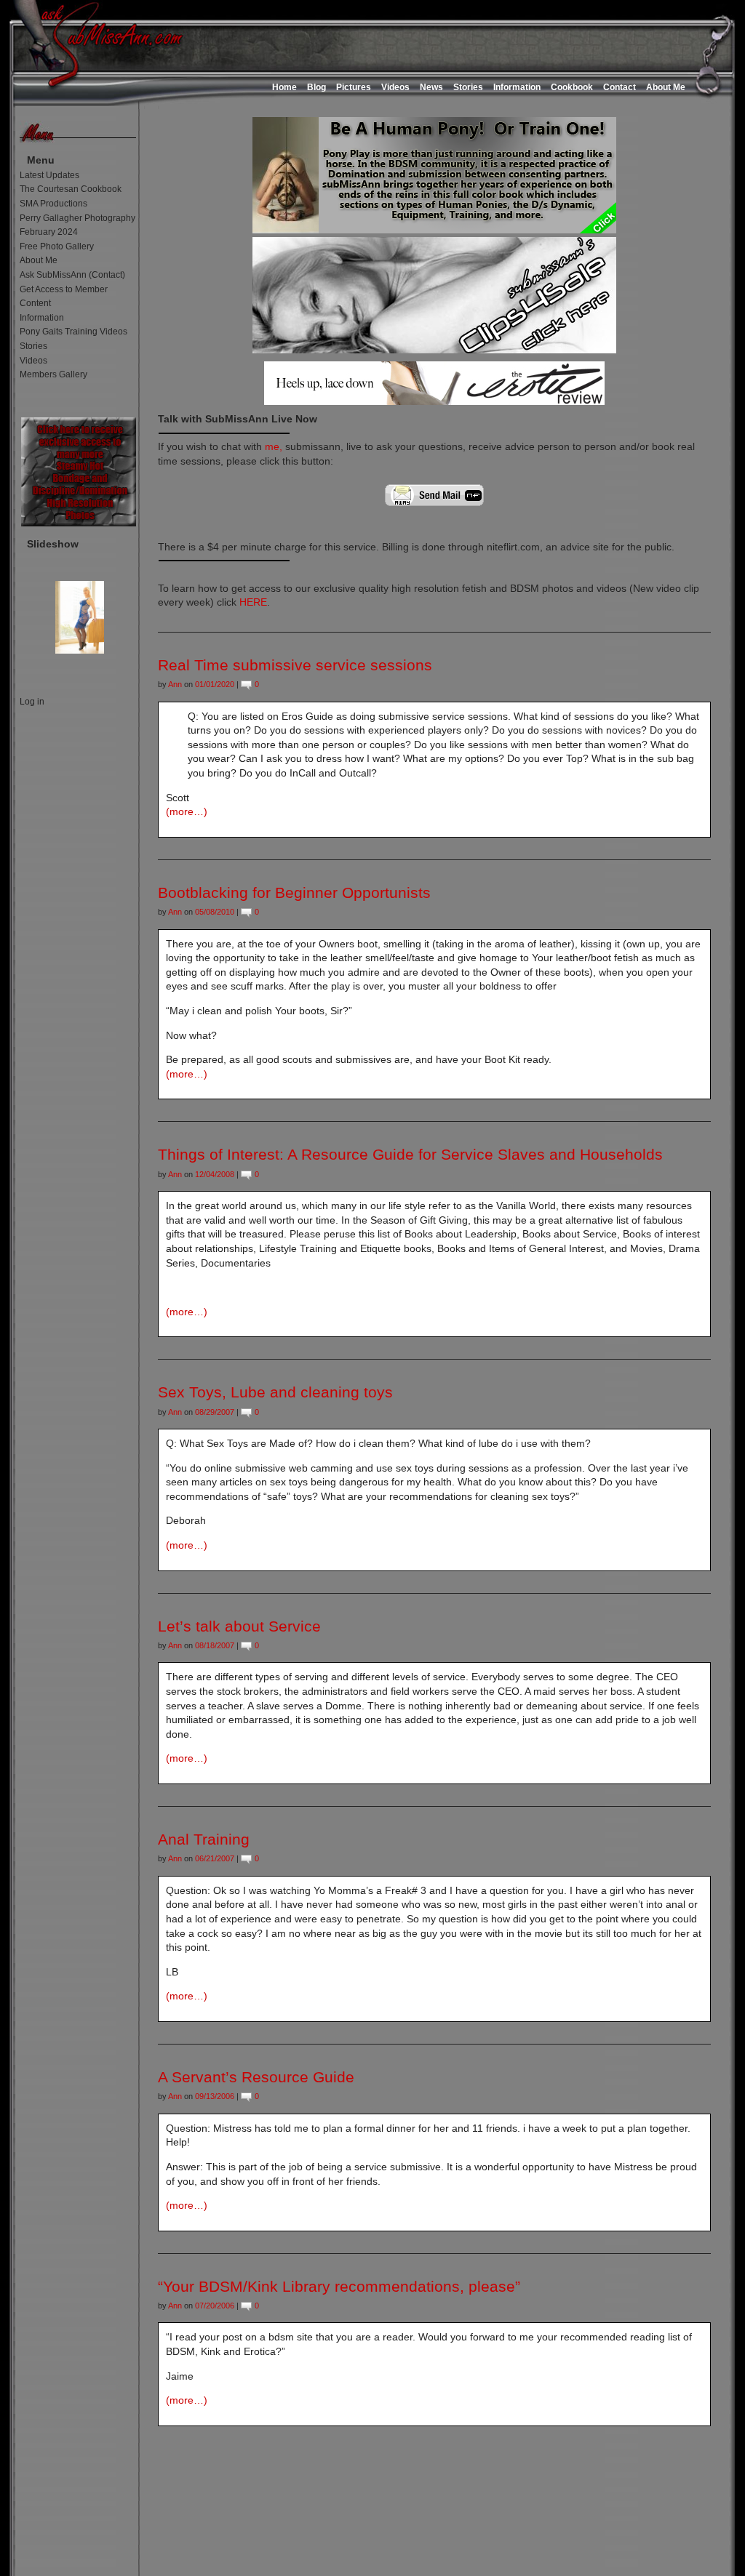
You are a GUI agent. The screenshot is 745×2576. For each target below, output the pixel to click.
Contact (619, 87)
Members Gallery (53, 374)
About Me (666, 87)
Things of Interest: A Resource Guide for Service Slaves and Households (410, 1154)
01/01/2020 (215, 684)
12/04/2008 (215, 1174)
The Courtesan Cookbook (71, 189)
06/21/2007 (215, 1858)
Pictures (354, 87)
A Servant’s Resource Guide (256, 2077)
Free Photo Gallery (57, 246)
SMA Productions (53, 204)
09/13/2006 (215, 2096)
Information (517, 87)
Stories (468, 87)
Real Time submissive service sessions (295, 665)
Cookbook (572, 87)
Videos (395, 87)
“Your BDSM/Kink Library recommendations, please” (339, 2286)
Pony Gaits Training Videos (73, 332)
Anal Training (204, 1839)
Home (284, 87)
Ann (175, 684)
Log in (32, 702)
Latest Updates (49, 175)
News (431, 87)
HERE (253, 602)
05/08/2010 (215, 912)
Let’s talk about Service (239, 1626)
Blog (316, 87)
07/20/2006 (215, 2306)
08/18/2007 (215, 1645)
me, (274, 446)
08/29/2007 (215, 1412)
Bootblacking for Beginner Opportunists (294, 892)
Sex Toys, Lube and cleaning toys (275, 1392)
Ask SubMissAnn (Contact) (72, 275)
